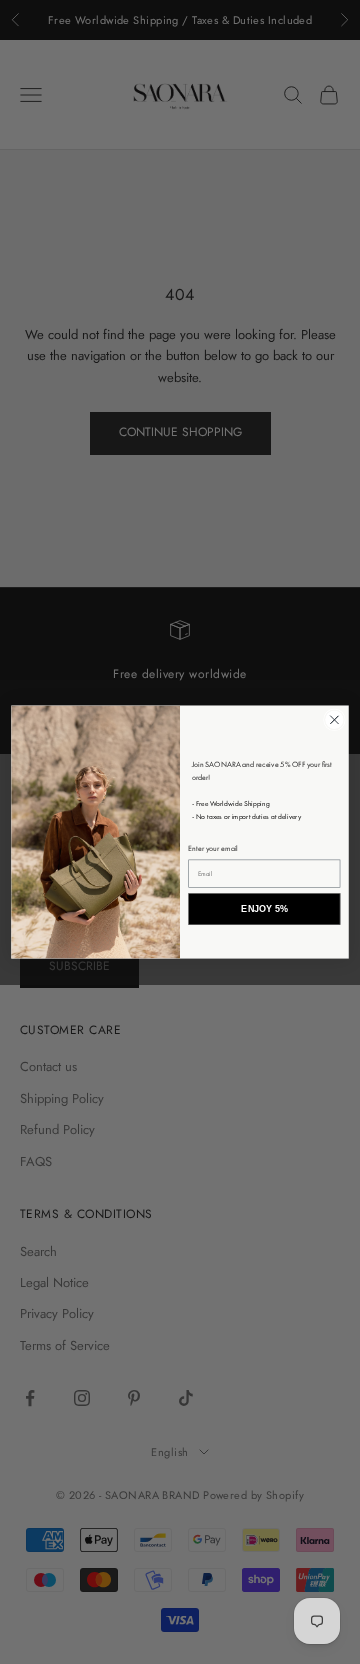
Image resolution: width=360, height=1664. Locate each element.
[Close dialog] (335, 720)
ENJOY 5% (264, 909)
